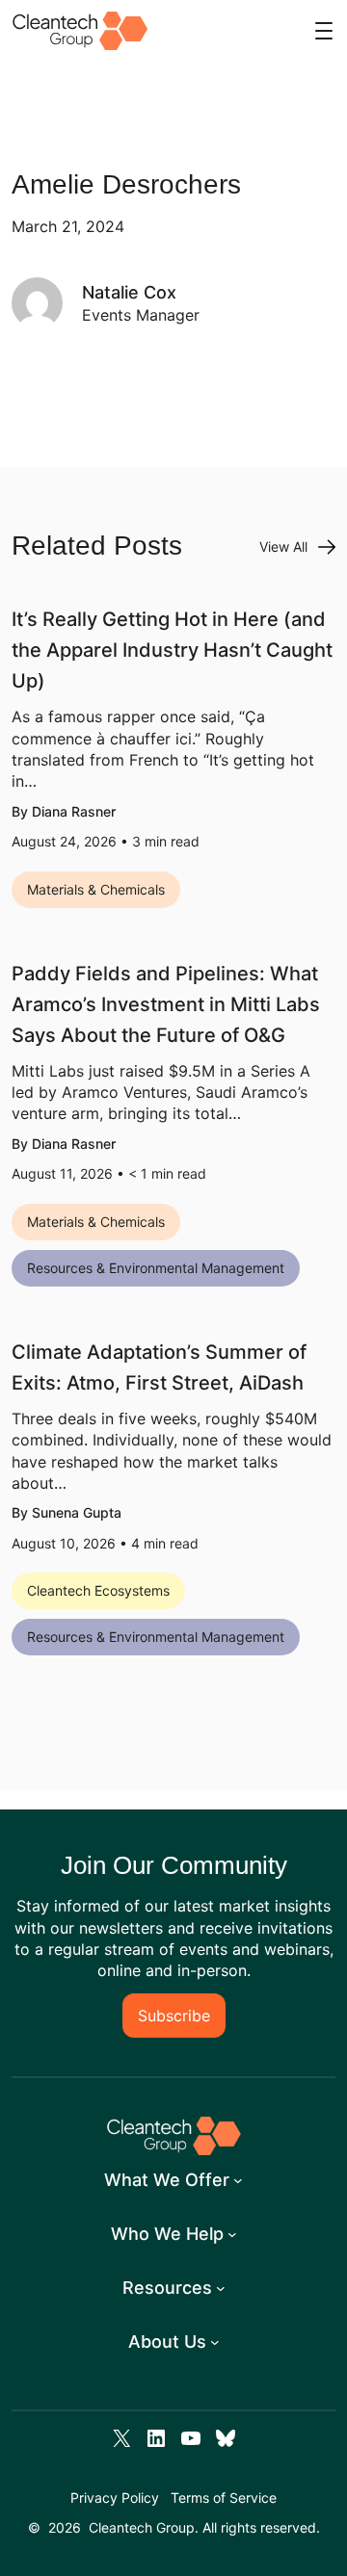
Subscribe (174, 2016)
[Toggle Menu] (324, 31)
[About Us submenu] (215, 2342)
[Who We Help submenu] (232, 2234)
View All (283, 546)
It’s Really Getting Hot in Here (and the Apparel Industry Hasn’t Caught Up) (172, 650)
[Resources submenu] (221, 2288)
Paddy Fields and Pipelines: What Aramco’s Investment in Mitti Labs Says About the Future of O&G (166, 1004)
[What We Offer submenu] (238, 2180)
